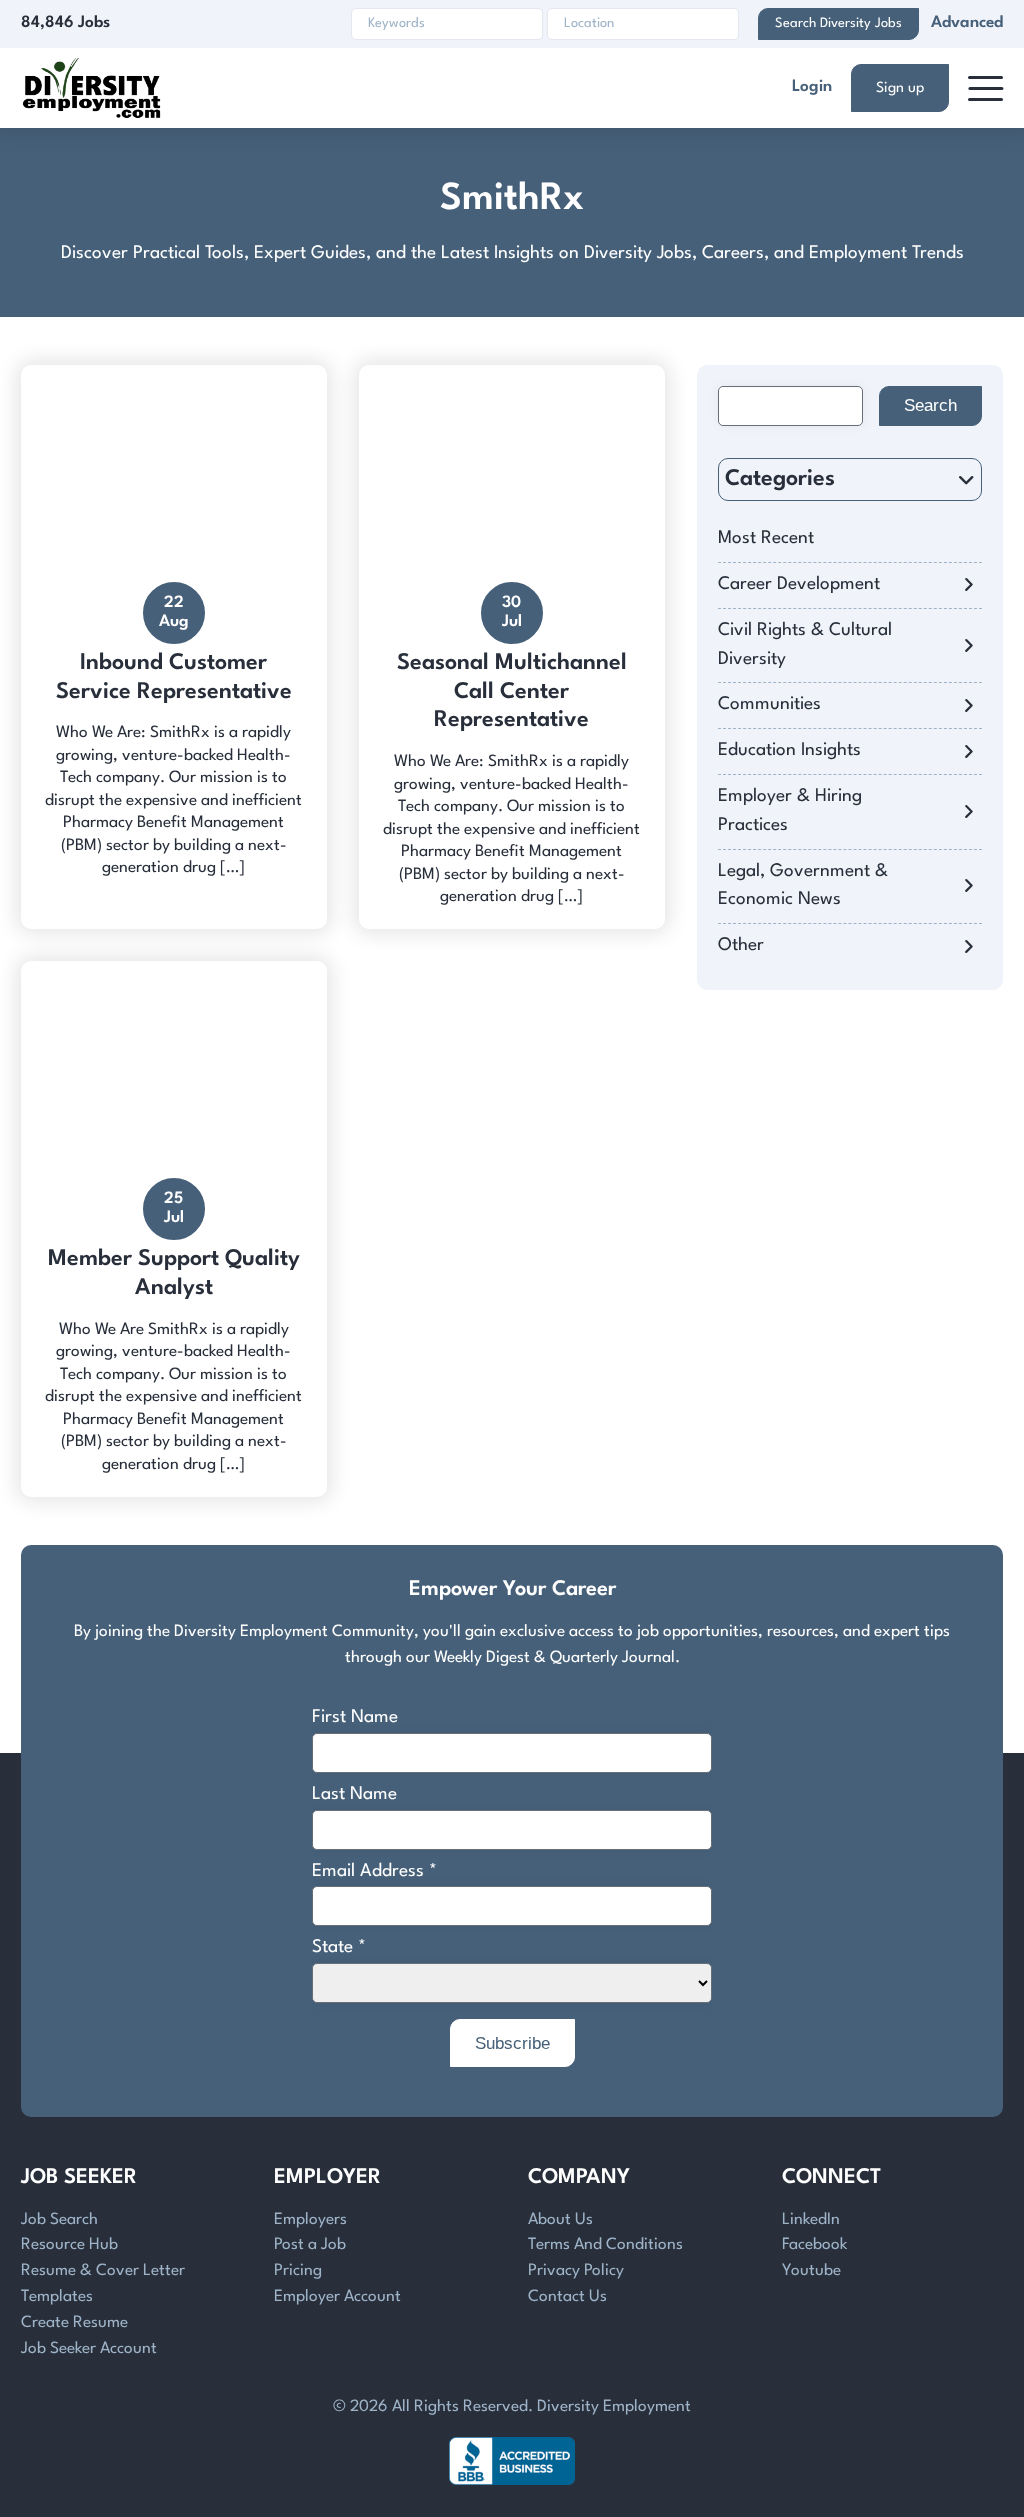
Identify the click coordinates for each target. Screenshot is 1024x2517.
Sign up (900, 88)
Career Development (799, 584)
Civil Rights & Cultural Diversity (805, 645)
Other (741, 945)
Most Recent (766, 538)
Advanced (967, 23)
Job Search (59, 2220)
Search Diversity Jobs (838, 23)
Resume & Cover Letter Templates (103, 2284)
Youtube (811, 2271)
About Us (560, 2220)
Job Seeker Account (89, 2349)
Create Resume (74, 2323)
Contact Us (567, 2297)
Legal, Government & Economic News (803, 886)
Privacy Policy (576, 2271)
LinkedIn (811, 2220)
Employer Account (337, 2297)
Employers (310, 2220)
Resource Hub (69, 2245)
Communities (769, 704)
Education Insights (789, 750)
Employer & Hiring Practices (790, 811)
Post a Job (310, 2245)
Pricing (298, 2271)
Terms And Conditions (605, 2245)
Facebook (814, 2245)
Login (812, 87)
